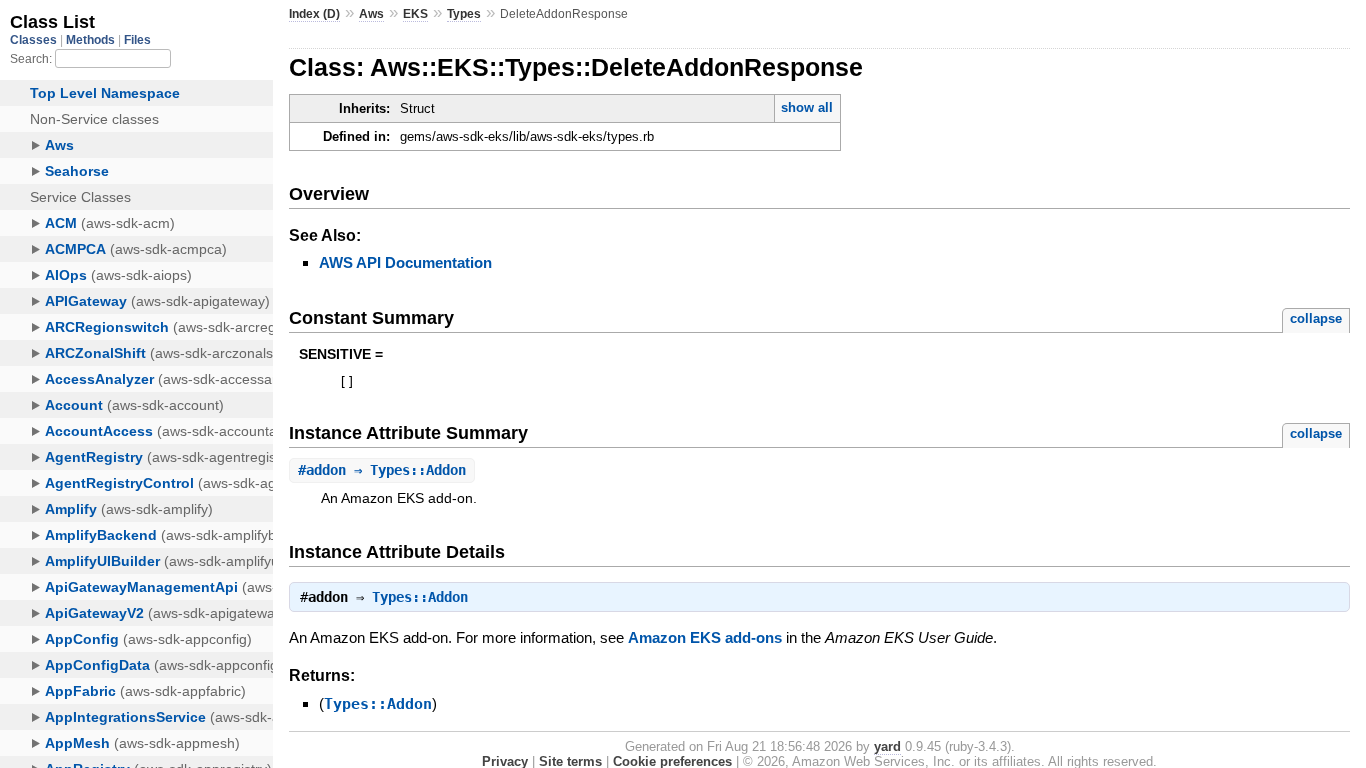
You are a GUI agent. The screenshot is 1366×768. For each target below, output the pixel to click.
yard (887, 746)
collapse (1316, 318)
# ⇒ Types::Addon (382, 470)
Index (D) (314, 14)
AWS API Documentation (405, 262)
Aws (371, 14)
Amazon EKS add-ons (705, 637)
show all (807, 107)
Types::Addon (420, 597)
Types (464, 14)
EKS (415, 14)
